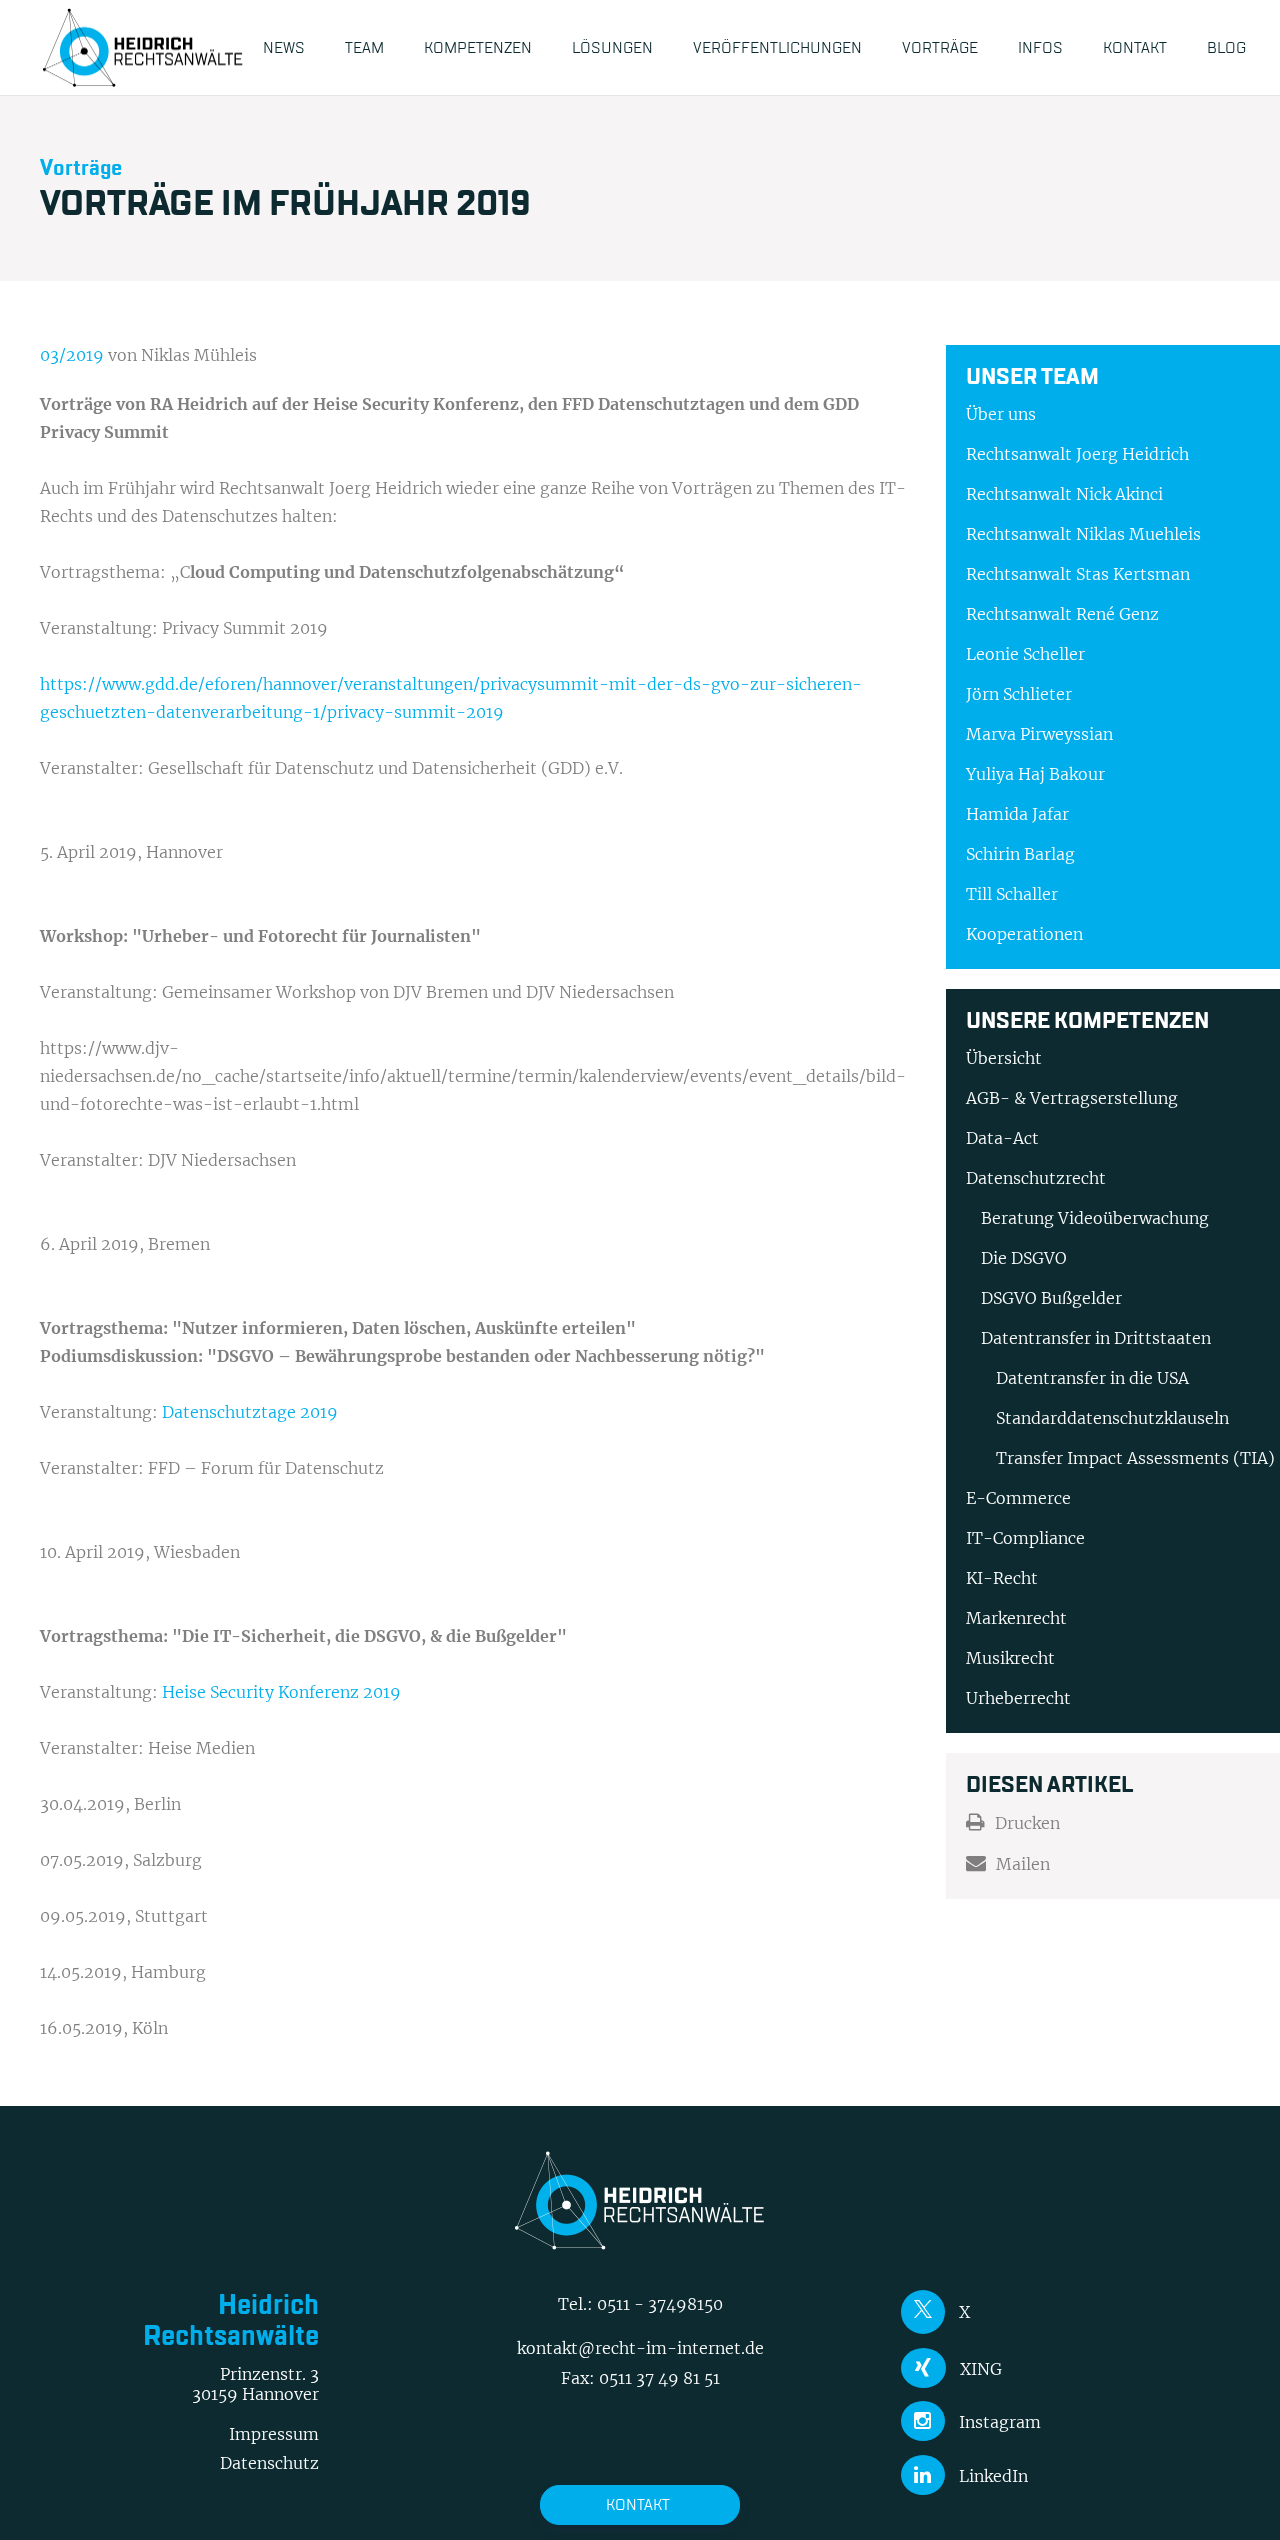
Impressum (274, 2434)
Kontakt (638, 2504)
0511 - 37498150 (660, 2304)
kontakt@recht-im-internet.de (640, 2348)
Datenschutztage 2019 (250, 1412)
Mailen (1023, 1864)
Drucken (1027, 1823)
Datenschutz (269, 2463)
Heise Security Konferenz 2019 (281, 1692)
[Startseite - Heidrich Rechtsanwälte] (143, 47)
